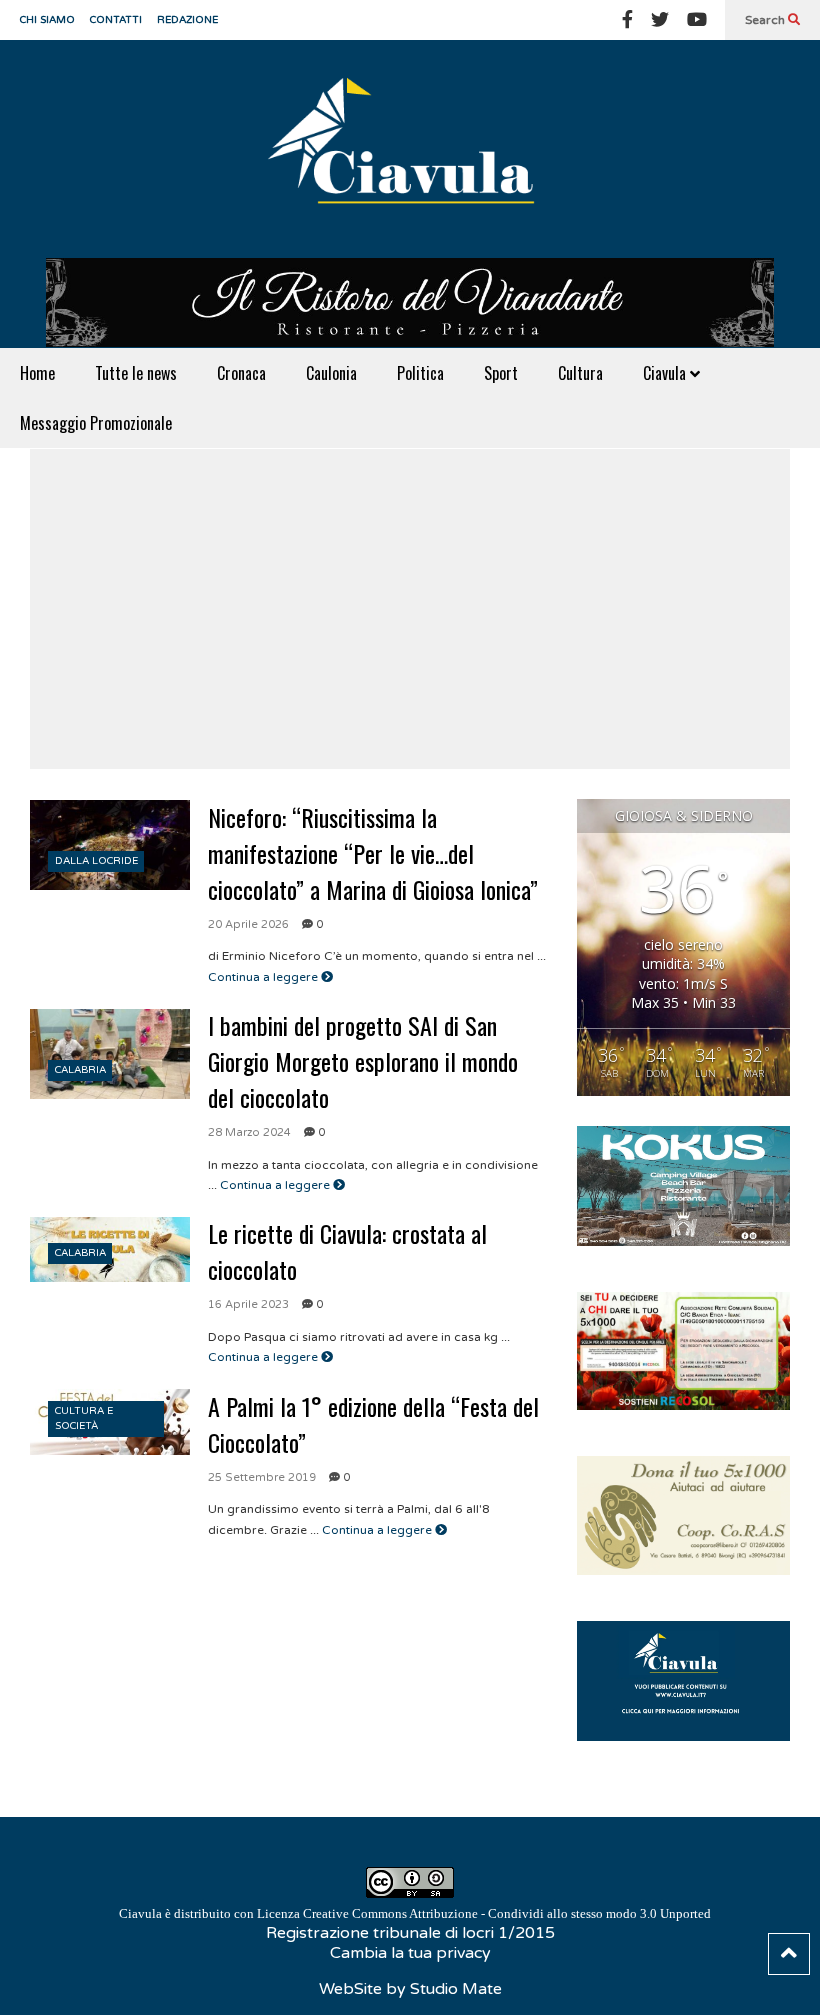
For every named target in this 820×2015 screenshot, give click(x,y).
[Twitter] (660, 20)
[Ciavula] (410, 149)
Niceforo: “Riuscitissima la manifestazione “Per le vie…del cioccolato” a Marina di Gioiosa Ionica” (373, 853)
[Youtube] (697, 20)
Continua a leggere (264, 977)
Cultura (580, 373)
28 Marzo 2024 (249, 1132)
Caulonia (331, 373)
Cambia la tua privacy (410, 1953)
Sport (501, 373)
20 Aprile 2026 (248, 924)
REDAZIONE (187, 20)
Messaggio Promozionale (96, 423)
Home (37, 373)
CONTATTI (116, 20)
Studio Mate (456, 1989)
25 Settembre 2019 (262, 1477)
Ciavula (666, 373)
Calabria (80, 1070)
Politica (420, 373)
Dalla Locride (96, 861)
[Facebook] (627, 20)
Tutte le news (136, 373)
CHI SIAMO (47, 20)
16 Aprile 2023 (248, 1304)
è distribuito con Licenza (415, 1913)
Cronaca (241, 373)
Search (766, 20)
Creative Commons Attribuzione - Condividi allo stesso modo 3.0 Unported (507, 1913)
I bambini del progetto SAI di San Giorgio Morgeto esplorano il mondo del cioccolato (363, 1061)
